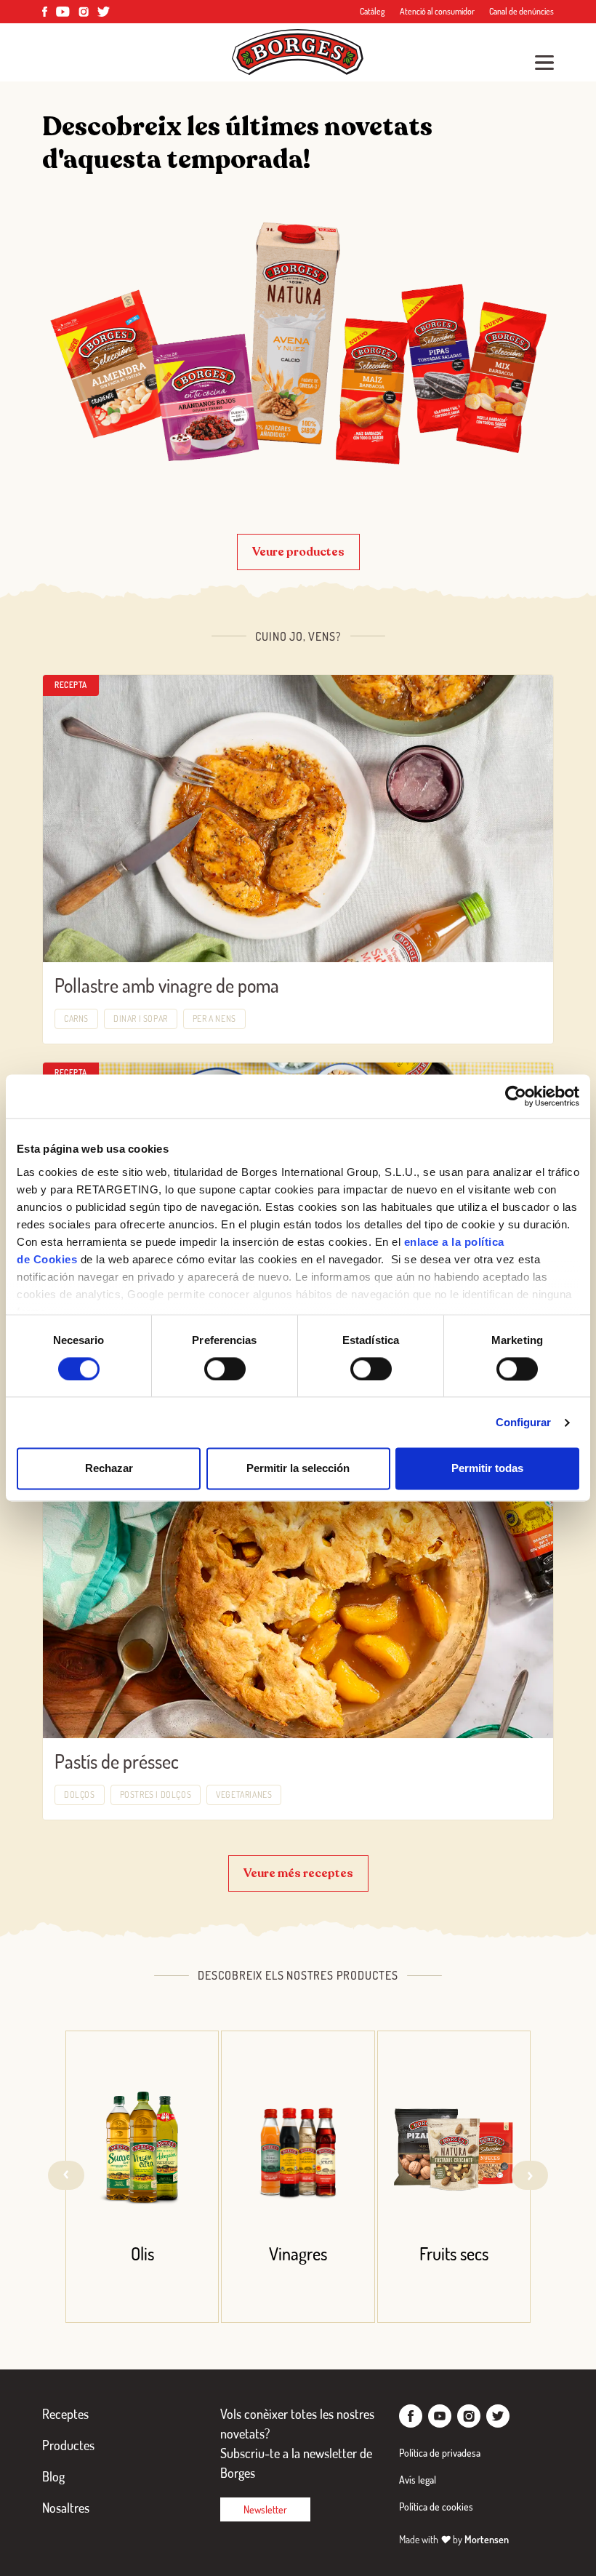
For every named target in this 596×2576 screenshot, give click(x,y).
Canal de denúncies (521, 11)
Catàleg (372, 11)
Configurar (524, 1422)
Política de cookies (436, 2507)
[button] (530, 2175)
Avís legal (418, 2480)
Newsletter (265, 2509)
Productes (68, 2445)
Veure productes (298, 552)
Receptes (65, 2414)
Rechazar (109, 1469)
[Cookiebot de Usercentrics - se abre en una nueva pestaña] (516, 1096)
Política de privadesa (440, 2453)
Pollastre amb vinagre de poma (167, 985)
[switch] (225, 1369)
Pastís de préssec (117, 1761)
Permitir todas (487, 1469)
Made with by (454, 2539)
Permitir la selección (298, 1469)
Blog (53, 2476)
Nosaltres (66, 2508)
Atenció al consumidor (437, 11)
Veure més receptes (298, 1873)
